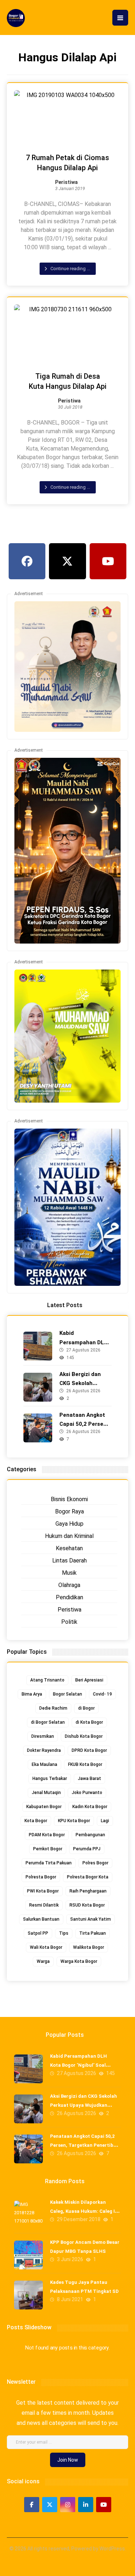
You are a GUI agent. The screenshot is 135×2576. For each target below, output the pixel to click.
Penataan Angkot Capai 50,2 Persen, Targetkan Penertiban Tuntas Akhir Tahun (85, 2145)
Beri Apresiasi (89, 1680)
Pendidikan (69, 1597)
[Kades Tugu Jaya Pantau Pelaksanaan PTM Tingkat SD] (28, 2295)
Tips (64, 1933)
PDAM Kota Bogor (47, 1835)
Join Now (68, 2460)
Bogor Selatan (67, 1694)
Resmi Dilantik (44, 1905)
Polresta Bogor (41, 1877)
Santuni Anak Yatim (91, 1919)
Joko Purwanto (87, 1793)
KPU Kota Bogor (74, 1821)
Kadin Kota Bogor (90, 1807)
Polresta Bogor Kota (88, 1877)
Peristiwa (66, 183)
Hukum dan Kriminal (69, 1536)
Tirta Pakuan (93, 1933)
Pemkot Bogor (48, 1849)
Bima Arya (32, 1694)
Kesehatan (69, 1548)
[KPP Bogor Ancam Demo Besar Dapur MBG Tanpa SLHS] (28, 2255)
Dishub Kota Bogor (84, 1736)
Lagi (105, 1821)
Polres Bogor (95, 1863)
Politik (69, 1622)
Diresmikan (43, 1736)
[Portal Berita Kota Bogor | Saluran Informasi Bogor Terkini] (16, 18)
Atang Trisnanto (47, 1680)
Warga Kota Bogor (79, 1961)
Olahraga (69, 1585)
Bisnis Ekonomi (69, 1499)
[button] (120, 18)
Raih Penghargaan (88, 1891)
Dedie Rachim (53, 1708)
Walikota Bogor (89, 1947)
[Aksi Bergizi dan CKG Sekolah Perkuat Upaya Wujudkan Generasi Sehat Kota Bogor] (38, 1387)
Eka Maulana (44, 1764)
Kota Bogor (36, 1821)
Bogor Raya (69, 1511)
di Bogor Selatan (48, 1722)
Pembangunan (90, 1835)
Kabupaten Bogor (44, 1807)
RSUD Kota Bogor (87, 1905)
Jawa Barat (89, 1779)
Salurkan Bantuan (41, 1919)
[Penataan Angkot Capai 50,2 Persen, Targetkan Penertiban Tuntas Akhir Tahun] (38, 1428)
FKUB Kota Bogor (85, 1764)
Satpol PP (38, 1933)
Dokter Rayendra (44, 1750)
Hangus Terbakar (50, 1779)
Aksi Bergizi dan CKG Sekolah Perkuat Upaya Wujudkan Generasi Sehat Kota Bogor (84, 2105)
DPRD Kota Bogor (89, 1750)
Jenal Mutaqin (46, 1793)
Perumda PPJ (87, 1849)
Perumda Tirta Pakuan (49, 1863)
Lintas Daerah (69, 1560)
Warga (43, 1961)
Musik (69, 1573)
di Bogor (86, 1708)
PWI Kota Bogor (43, 1891)
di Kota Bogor (89, 1722)
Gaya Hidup (69, 1524)
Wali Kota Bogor (46, 1947)
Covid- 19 (102, 1694)
